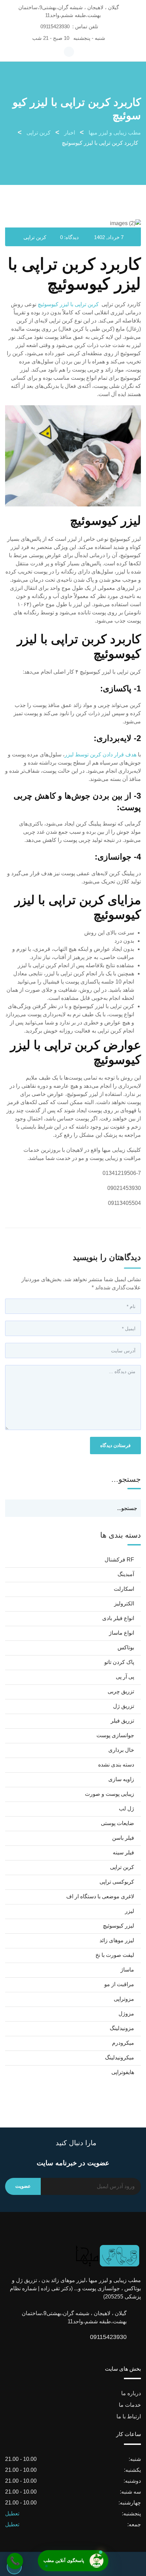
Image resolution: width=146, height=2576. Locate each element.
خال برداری (121, 1750)
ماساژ (127, 1970)
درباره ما (131, 2393)
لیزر (130, 1911)
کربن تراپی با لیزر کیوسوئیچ (68, 304)
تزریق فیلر (122, 1721)
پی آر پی (125, 1677)
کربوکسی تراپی (117, 1882)
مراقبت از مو (119, 1984)
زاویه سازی (121, 1779)
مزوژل (126, 2014)
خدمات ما (130, 2405)
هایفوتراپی (123, 2072)
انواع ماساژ (122, 1633)
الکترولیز (124, 1604)
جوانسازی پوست (115, 1735)
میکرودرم (123, 2043)
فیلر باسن (123, 1838)
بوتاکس (126, 1647)
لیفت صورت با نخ (115, 1955)
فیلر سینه (123, 1852)
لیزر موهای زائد (117, 1940)
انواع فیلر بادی (118, 1618)
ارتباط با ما (129, 2416)
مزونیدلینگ (122, 2028)
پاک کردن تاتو (119, 1662)
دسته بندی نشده (116, 1765)
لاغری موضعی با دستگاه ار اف (100, 1896)
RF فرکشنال (119, 1560)
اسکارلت (124, 1589)
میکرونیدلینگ (120, 2057)
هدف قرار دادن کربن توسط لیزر (101, 755)
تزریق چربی (121, 1691)
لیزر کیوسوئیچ (118, 1926)
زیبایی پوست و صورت (109, 1794)
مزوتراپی (124, 1999)
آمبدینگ (126, 1574)
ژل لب (126, 1809)
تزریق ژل (124, 1706)
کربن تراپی (35, 237)
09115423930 (55, 26)
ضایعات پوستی (117, 1823)
